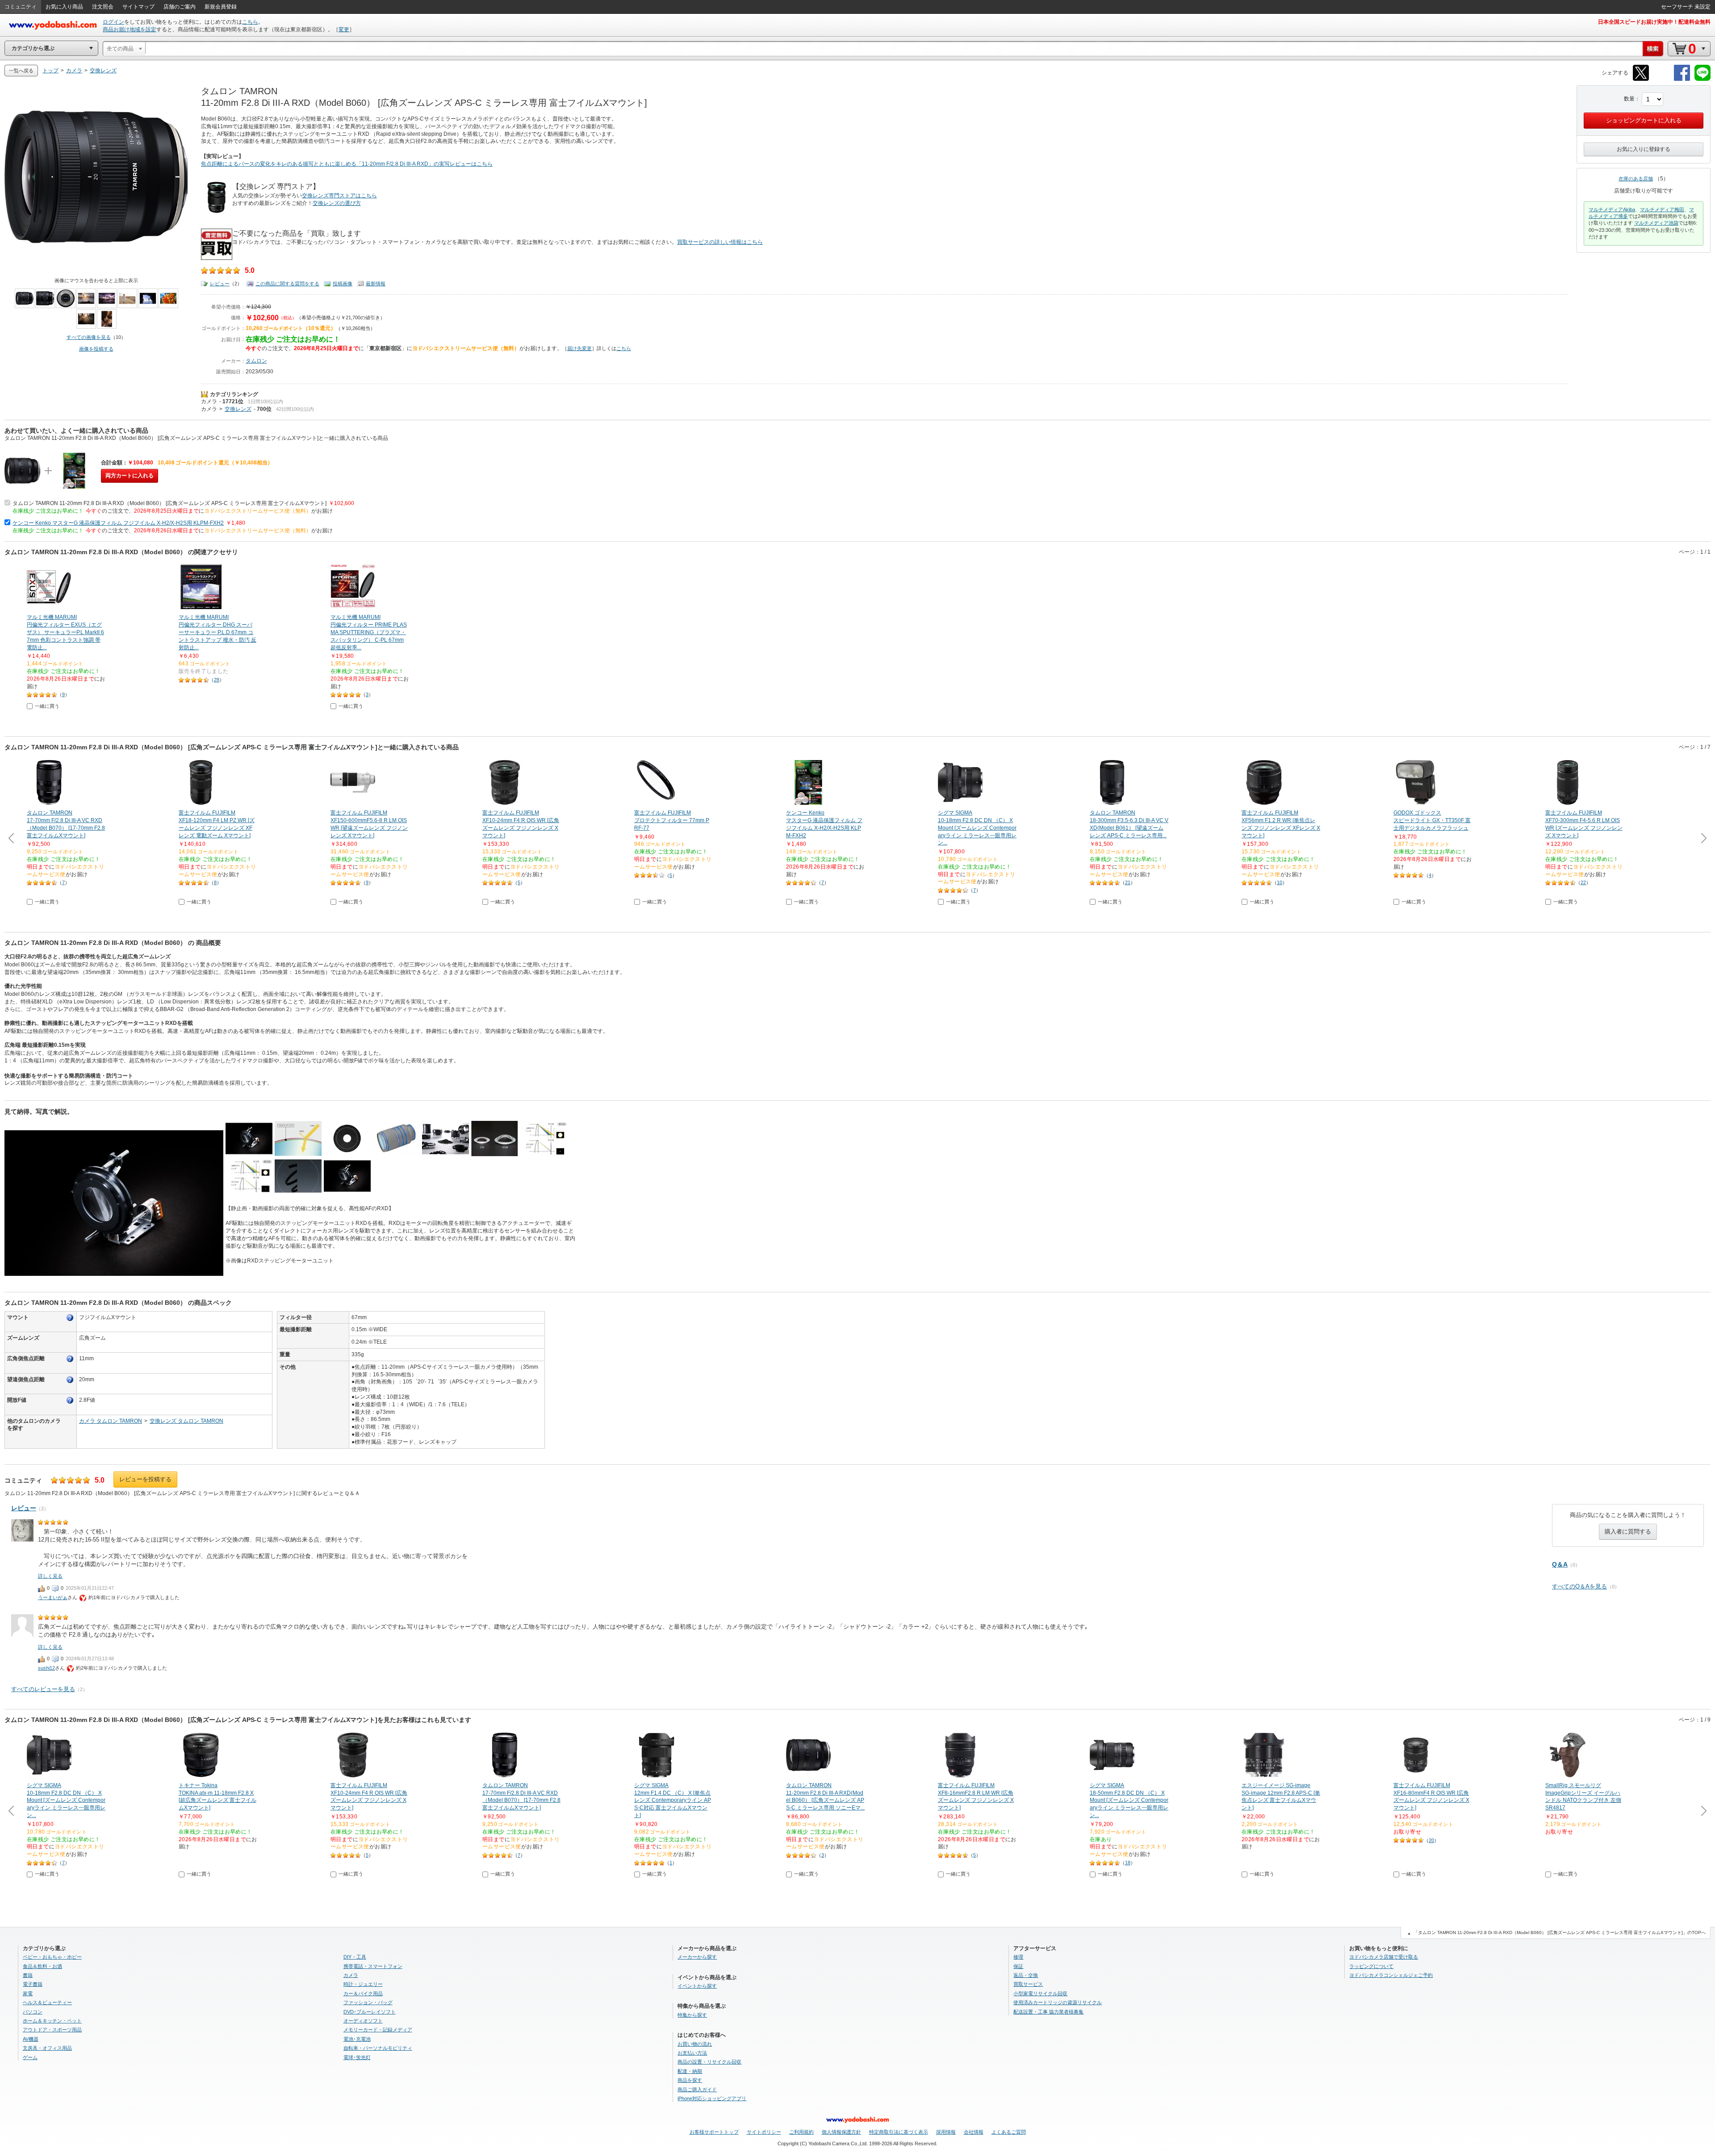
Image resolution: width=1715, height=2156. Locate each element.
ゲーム (30, 2057)
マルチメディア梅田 (1662, 209)
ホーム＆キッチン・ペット (52, 2021)
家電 (28, 1993)
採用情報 (946, 2132)
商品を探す (690, 2080)
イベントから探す (697, 1986)
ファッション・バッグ (368, 2002)
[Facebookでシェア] (1682, 79)
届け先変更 (579, 348)
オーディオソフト (363, 2021)
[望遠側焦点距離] (70, 1380)
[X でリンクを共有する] (1641, 79)
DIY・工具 (355, 1957)
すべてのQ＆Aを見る (1579, 1586)
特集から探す (692, 2015)
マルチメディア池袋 (1656, 223)
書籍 (28, 1975)
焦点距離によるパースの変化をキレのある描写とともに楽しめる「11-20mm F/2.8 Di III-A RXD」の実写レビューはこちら (347, 164)
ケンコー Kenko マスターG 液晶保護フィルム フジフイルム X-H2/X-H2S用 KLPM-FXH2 (118, 523)
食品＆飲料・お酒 (42, 1966)
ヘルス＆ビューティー (47, 2002)
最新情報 (376, 284)
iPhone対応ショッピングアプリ (712, 2098)
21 (1128, 882)
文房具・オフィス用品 (47, 2048)
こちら (250, 22)
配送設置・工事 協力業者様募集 (1048, 2012)
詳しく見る (50, 1576)
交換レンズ (238, 409)
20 (1431, 1840)
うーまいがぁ (53, 1597)
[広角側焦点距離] (70, 1359)
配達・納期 (690, 2071)
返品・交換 (1026, 1975)
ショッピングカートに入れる (1644, 120)
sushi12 (46, 1668)
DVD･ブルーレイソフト (370, 2012)
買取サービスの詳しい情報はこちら (720, 242)
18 (1128, 1863)
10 (1280, 882)
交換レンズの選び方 (337, 203)
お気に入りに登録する (1644, 149)
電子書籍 (33, 1984)
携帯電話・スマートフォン (373, 1966)
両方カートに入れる (130, 476)
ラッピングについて (1371, 1966)
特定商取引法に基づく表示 (899, 2132)
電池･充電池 (357, 2039)
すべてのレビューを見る (43, 1689)
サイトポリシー (764, 2132)
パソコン (33, 2012)
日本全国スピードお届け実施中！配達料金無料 (1654, 22)
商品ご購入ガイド (697, 2089)
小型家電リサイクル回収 (1040, 1993)
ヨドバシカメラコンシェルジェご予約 (1391, 1975)
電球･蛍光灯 (357, 2057)
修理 (1018, 1957)
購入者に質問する (1628, 1531)
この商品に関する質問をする (287, 284)
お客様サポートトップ (714, 2132)
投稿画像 (343, 284)
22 (1583, 882)
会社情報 (974, 2132)
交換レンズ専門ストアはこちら (339, 196)
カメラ (209, 401)
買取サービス (1028, 1984)
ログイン (113, 22)
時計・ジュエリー (363, 1984)
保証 (1018, 1966)
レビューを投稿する (145, 1479)
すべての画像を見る (89, 337)
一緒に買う (47, 706)
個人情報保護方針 (841, 2132)
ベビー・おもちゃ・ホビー (52, 1957)
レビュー (220, 284)
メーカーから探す (697, 1957)
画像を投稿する (96, 349)
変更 (344, 29)
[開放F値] (70, 1400)
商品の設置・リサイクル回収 (709, 2062)
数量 (1629, 99)
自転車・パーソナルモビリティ (378, 2048)
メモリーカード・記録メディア (378, 2030)
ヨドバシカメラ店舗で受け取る (1384, 1957)
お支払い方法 (692, 2053)
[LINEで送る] (1702, 79)
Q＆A (1560, 1564)
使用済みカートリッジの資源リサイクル (1058, 2002)
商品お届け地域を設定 (130, 29)
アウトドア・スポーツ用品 (52, 2030)
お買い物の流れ (695, 2044)
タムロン (256, 361)
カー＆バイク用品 (363, 1993)
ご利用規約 (801, 2132)
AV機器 (31, 2039)
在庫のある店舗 (1636, 179)
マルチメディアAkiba (1612, 209)
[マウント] (70, 1318)
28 (217, 680)
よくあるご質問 (1009, 2132)
